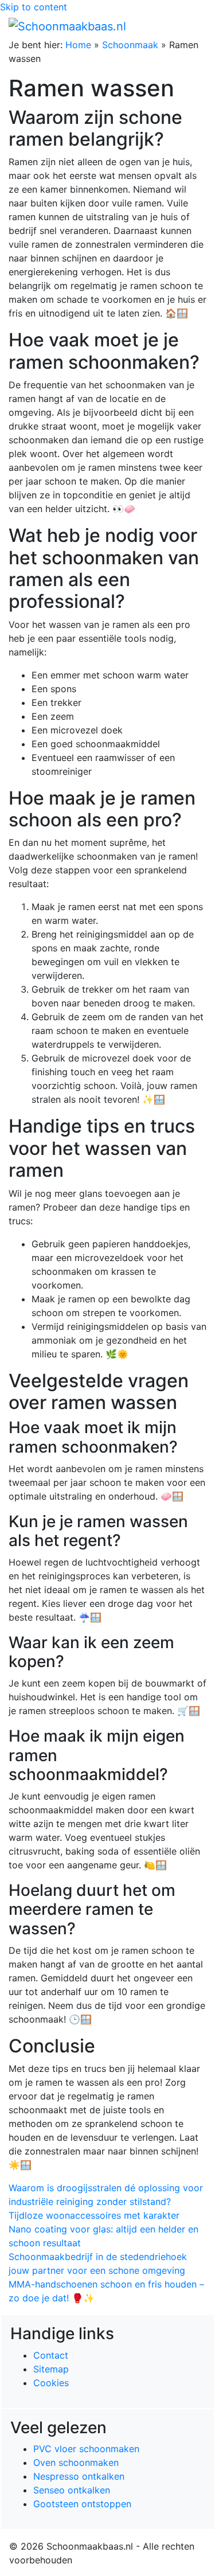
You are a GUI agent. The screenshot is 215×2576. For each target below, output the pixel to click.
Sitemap (51, 2369)
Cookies (51, 2383)
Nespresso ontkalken (79, 2476)
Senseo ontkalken (72, 2490)
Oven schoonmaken (76, 2462)
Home (78, 45)
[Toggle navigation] (190, 26)
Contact (51, 2355)
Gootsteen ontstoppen (82, 2504)
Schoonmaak (130, 45)
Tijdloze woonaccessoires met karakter (94, 2215)
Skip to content (34, 7)
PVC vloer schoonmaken (86, 2449)
